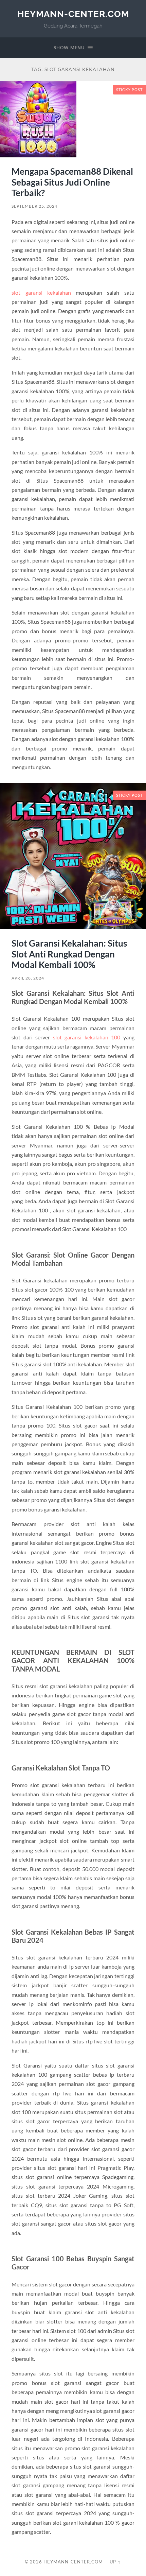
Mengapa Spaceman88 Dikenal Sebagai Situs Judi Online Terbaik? (72, 182)
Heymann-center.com (73, 14)
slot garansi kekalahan (41, 292)
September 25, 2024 (34, 206)
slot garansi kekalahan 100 (87, 1037)
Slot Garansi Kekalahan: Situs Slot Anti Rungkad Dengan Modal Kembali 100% (69, 954)
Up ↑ (115, 2562)
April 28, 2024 (28, 978)
